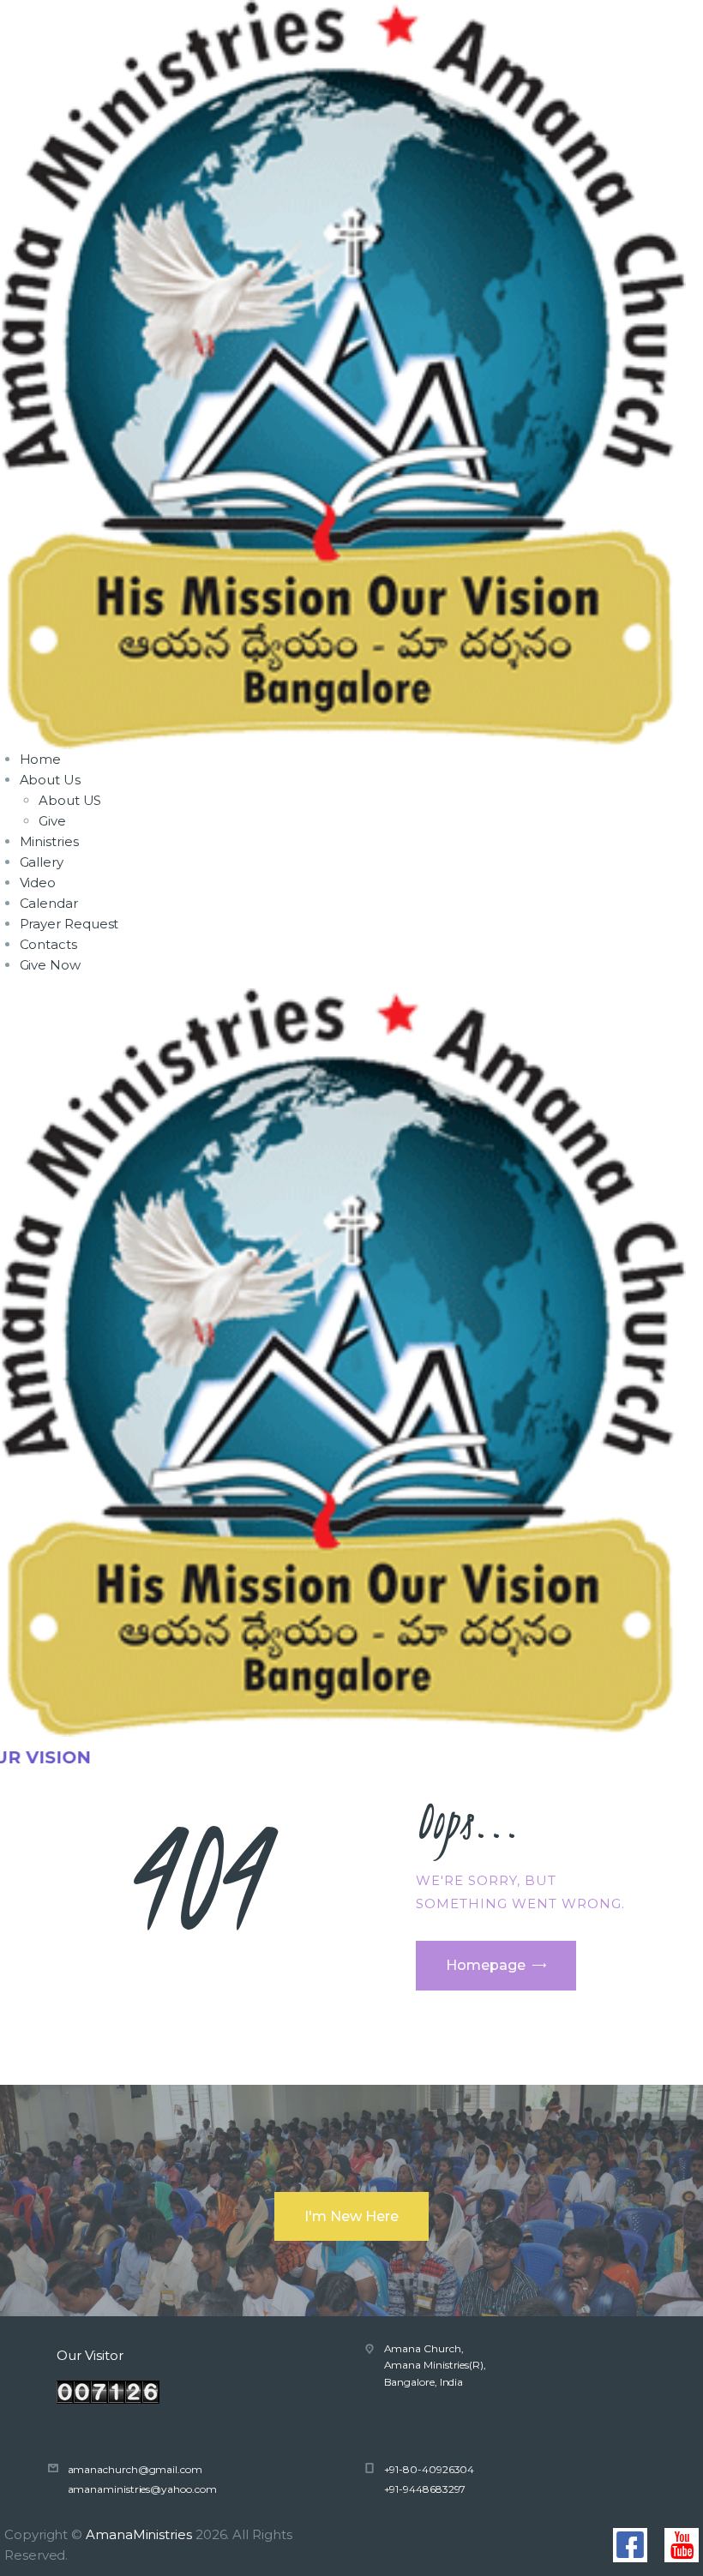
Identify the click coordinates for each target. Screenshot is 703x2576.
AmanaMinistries (139, 2534)
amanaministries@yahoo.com (142, 2489)
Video (38, 883)
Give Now (50, 965)
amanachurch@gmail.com (135, 2469)
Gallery (42, 862)
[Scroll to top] (673, 2550)
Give (52, 821)
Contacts (48, 944)
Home (41, 759)
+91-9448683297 (425, 2489)
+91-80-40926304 (430, 2469)
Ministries (49, 841)
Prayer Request (69, 924)
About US (70, 800)
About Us (50, 780)
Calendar (49, 903)
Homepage (486, 1965)
